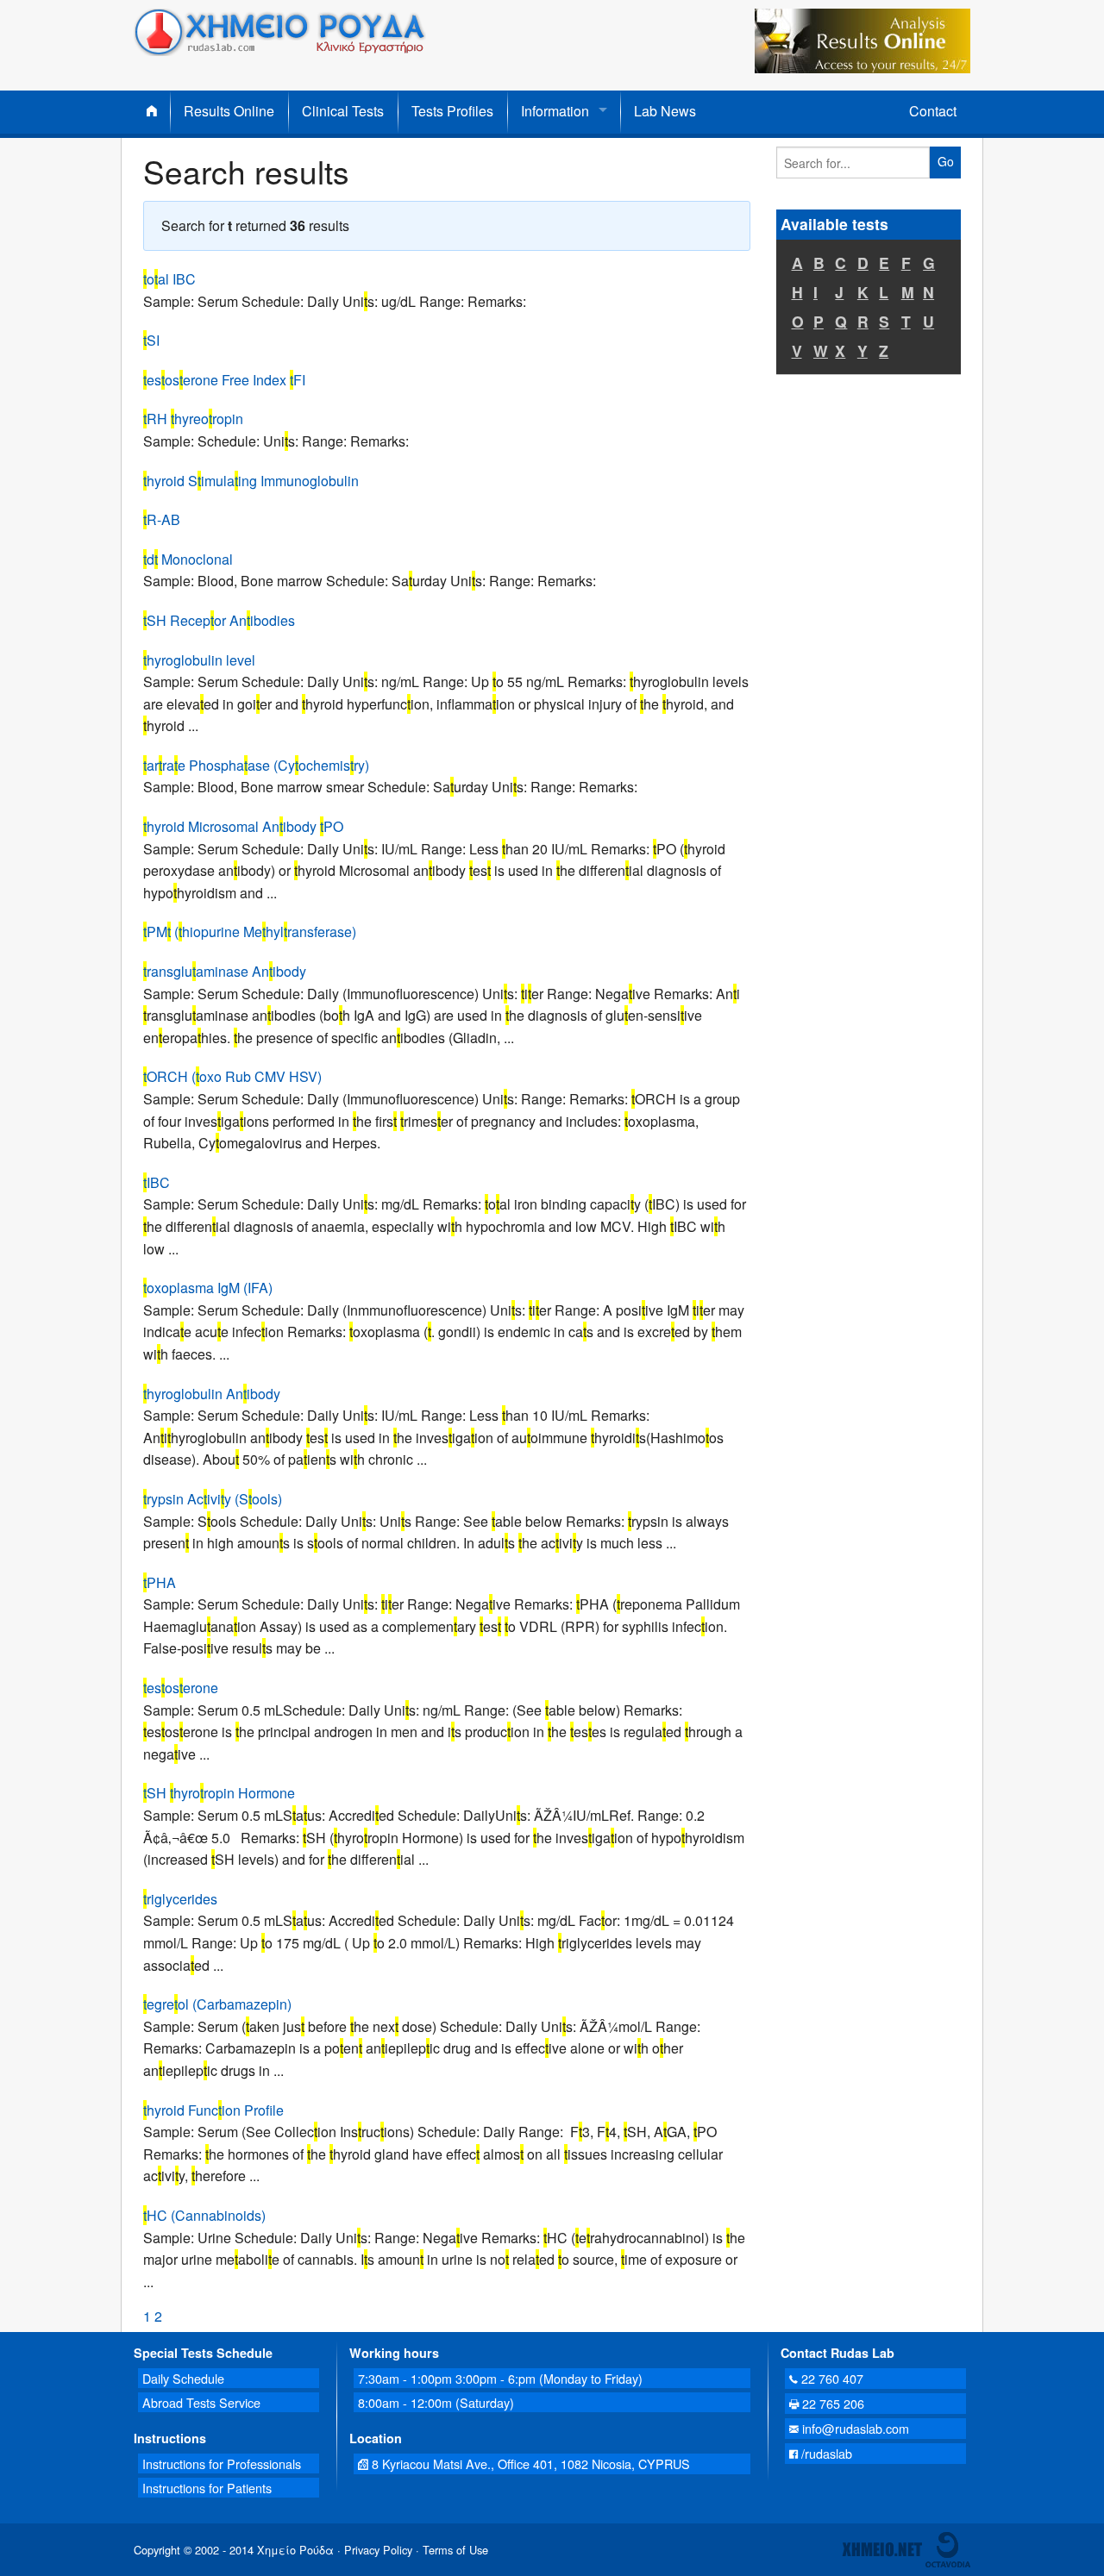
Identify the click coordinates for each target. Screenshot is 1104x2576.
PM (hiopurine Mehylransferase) (250, 932)
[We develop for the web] (948, 2548)
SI (151, 340)
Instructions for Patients (207, 2488)
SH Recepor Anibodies (219, 620)
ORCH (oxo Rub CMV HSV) (232, 1076)
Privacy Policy (378, 2550)
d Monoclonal (188, 559)
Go (946, 161)
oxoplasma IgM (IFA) (208, 1288)
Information (555, 111)
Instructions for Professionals (222, 2463)
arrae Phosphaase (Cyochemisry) (256, 765)
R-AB (162, 519)
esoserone (181, 1688)
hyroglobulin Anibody (212, 1394)
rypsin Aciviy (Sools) (213, 1499)
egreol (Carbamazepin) (217, 2004)
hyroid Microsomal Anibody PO (243, 826)
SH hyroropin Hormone (219, 1793)
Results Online (229, 111)
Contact (933, 111)
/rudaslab (825, 2453)
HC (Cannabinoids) (204, 2215)
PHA (160, 1582)
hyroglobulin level (199, 660)
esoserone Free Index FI (224, 380)
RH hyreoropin (193, 419)
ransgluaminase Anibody (225, 971)
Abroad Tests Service (201, 2402)
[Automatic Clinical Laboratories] (882, 2548)
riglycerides (180, 1899)
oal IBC (169, 279)
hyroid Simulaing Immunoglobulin (251, 481)
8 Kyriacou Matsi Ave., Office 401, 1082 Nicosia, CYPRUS (529, 2463)
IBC (157, 1182)
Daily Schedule (183, 2378)
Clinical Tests (343, 111)
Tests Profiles (452, 111)
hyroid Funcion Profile (213, 2110)
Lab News (665, 111)
